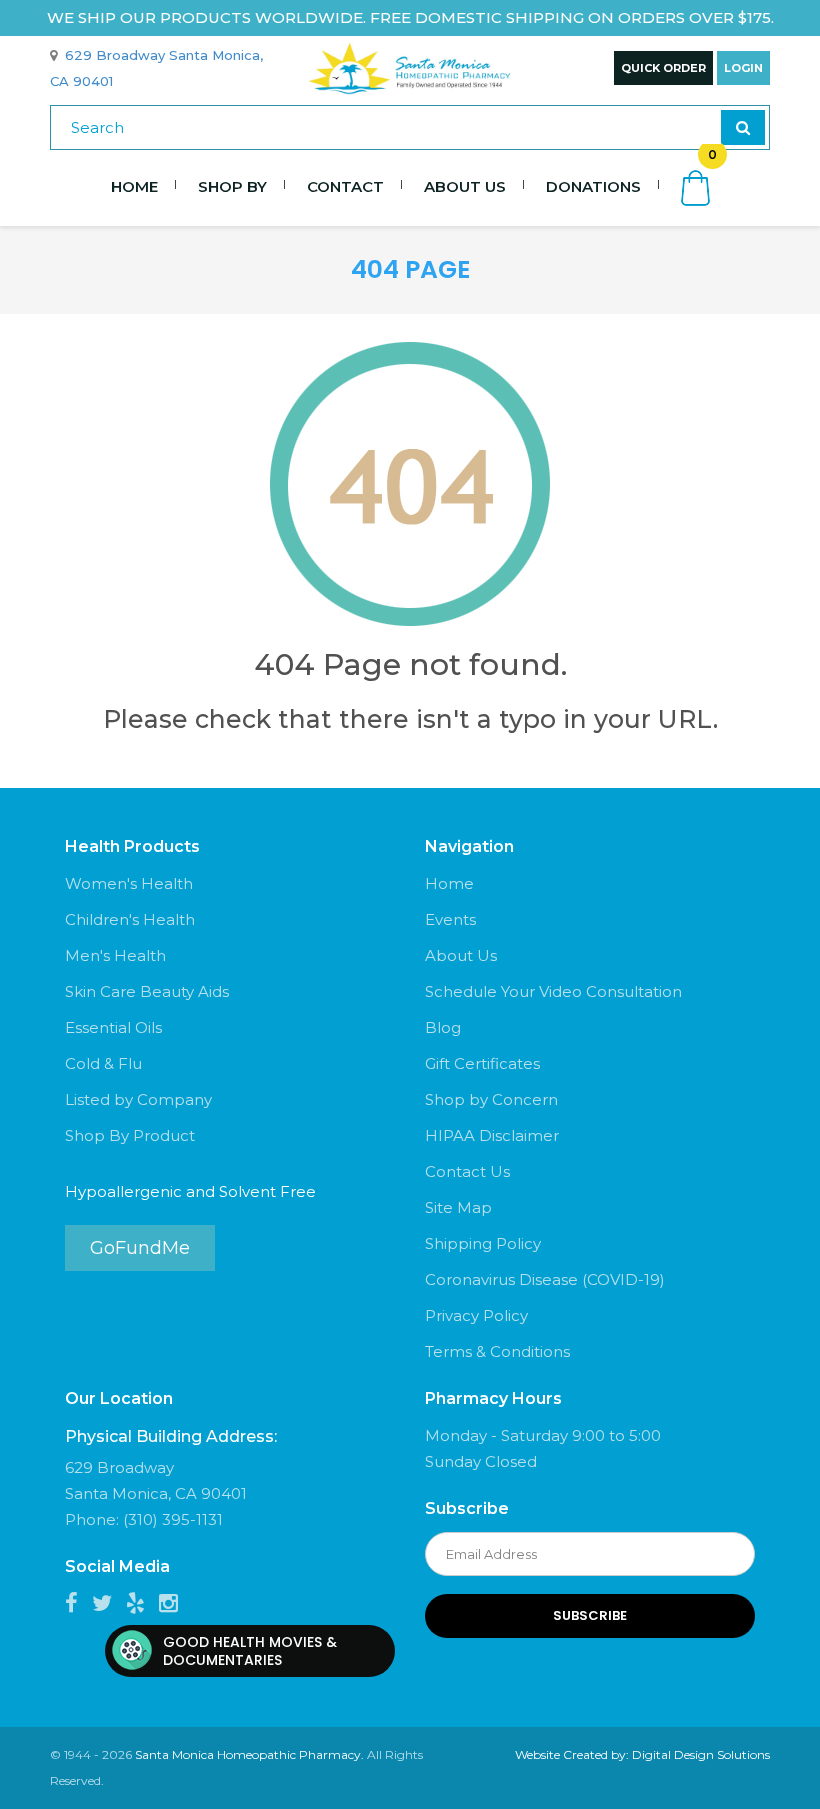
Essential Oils (113, 1027)
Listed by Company (138, 1099)
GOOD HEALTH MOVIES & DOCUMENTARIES (250, 1651)
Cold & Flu (103, 1063)
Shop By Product (130, 1135)
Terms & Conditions (497, 1351)
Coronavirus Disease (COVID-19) (545, 1279)
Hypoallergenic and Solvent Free (190, 1191)
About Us (465, 186)
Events (450, 919)
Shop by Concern (491, 1099)
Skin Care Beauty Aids (147, 991)
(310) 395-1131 (173, 1519)
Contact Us (467, 1171)
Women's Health (129, 883)
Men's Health (115, 955)
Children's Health (130, 919)
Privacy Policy (476, 1315)
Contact (345, 186)
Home (134, 186)
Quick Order (663, 68)
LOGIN (743, 68)
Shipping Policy (483, 1243)
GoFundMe (140, 1248)
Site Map (458, 1207)
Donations (593, 186)
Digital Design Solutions (701, 1754)
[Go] (743, 127)
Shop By (232, 186)
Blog (443, 1027)
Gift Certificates (482, 1063)
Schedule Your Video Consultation (553, 991)
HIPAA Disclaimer (492, 1135)
